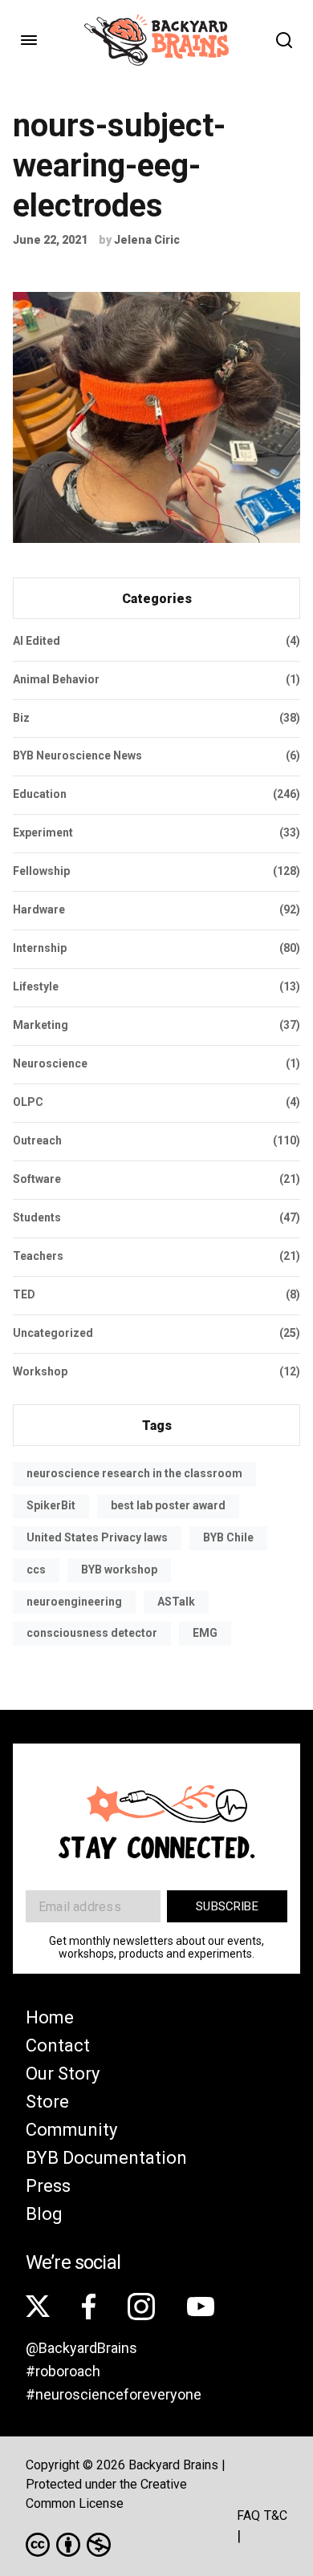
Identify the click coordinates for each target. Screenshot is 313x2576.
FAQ (248, 2515)
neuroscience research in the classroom (134, 1473)
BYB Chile (228, 1537)
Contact (58, 2045)
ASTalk (176, 1602)
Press (48, 2186)
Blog (44, 2214)
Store (47, 2102)
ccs (36, 1569)
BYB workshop (119, 1569)
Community (71, 2130)
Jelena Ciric (147, 240)
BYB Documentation (106, 2158)
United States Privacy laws (97, 1537)
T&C (276, 2515)
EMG (205, 1633)
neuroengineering (74, 1602)
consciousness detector (92, 1633)
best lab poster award (168, 1505)
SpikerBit (51, 1505)
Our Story (63, 2074)
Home (50, 2017)
